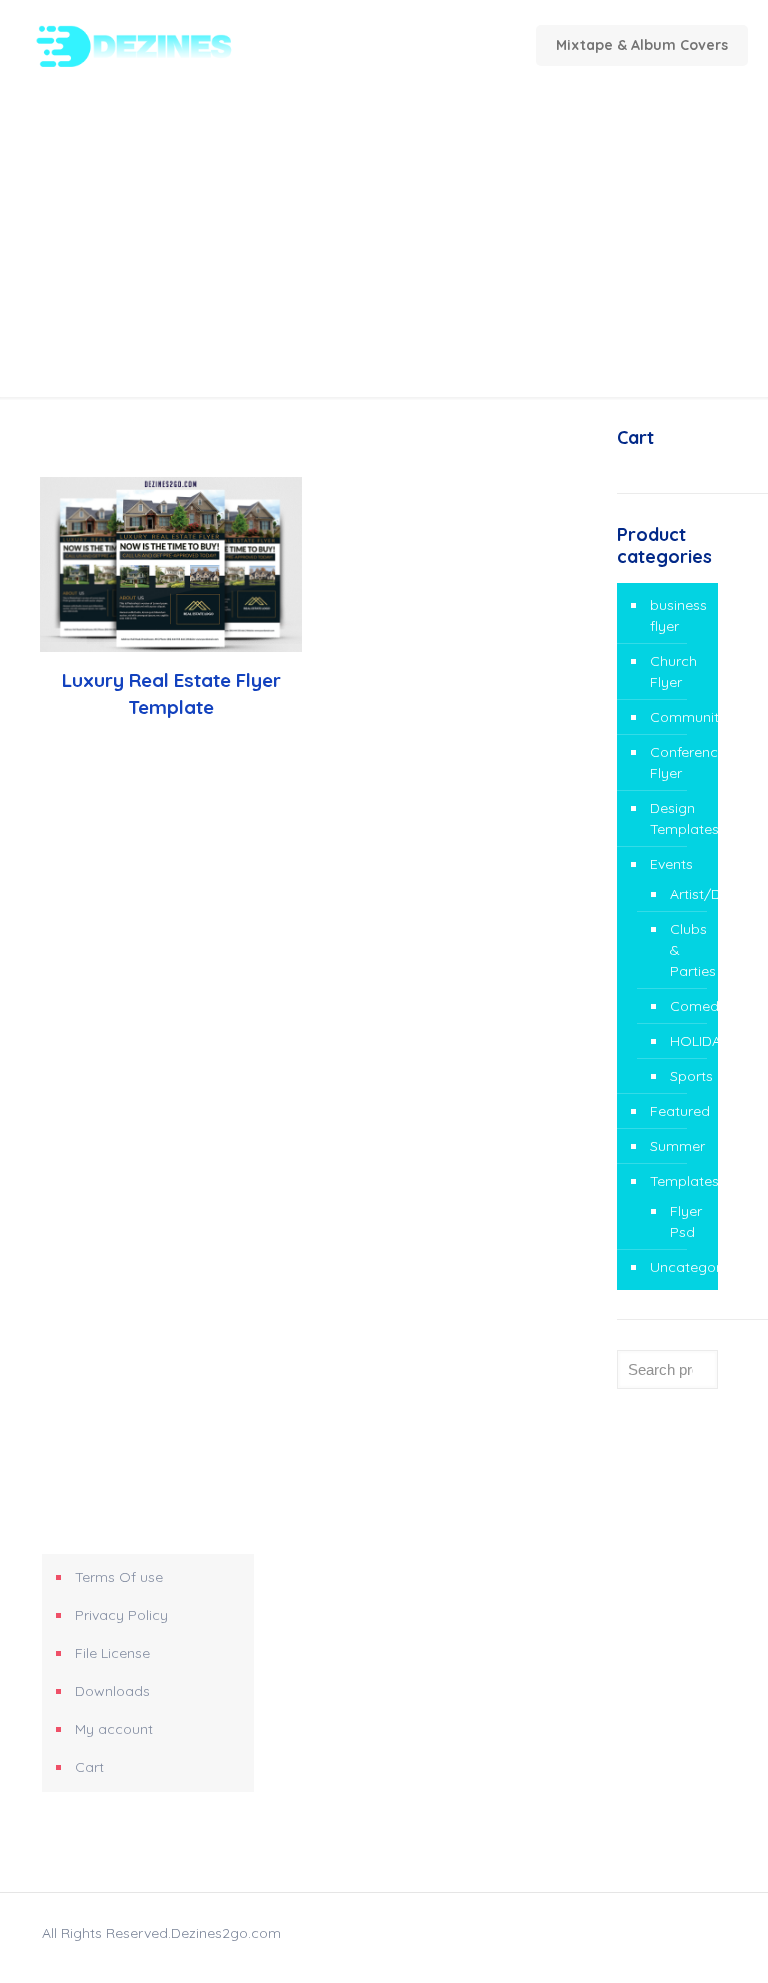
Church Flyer (673, 671)
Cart (89, 1767)
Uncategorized (679, 1267)
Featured (679, 1111)
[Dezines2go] (166, 45)
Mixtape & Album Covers (642, 45)
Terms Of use (119, 1577)
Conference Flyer (679, 762)
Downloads (112, 1691)
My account (114, 1729)
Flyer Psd (684, 1221)
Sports (684, 1076)
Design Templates (679, 818)
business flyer (678, 615)
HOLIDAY (684, 1041)
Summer (677, 1146)
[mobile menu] (369, 45)
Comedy (684, 1006)
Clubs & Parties (684, 950)
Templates (679, 1181)
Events (671, 864)
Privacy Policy (121, 1615)
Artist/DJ (684, 894)
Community (679, 717)
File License (112, 1653)
